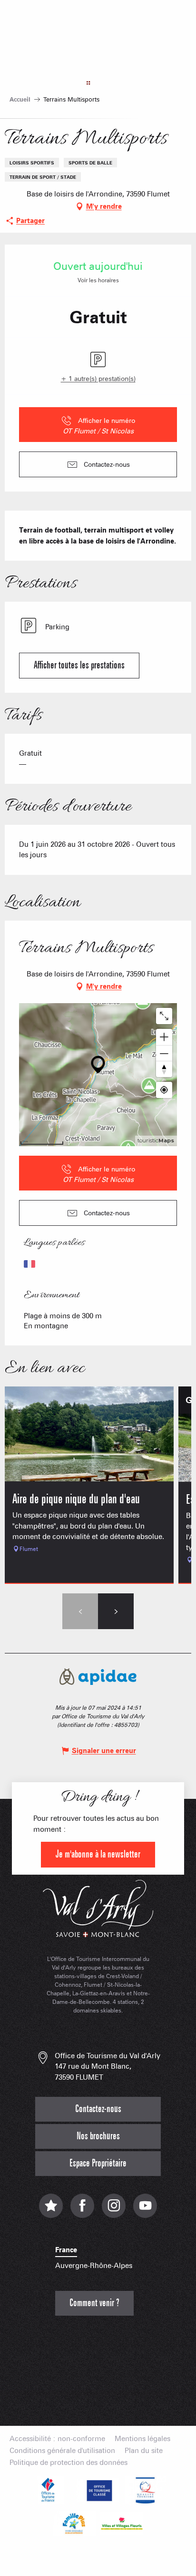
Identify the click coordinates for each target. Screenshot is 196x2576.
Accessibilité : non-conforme (57, 2439)
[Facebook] (82, 2211)
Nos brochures (98, 2136)
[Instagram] (114, 2211)
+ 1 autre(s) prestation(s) (98, 379)
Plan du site (144, 2451)
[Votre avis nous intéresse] (51, 2211)
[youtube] (145, 2211)
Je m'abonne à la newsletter (98, 1854)
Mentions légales (142, 2439)
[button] (79, 666)
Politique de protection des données (69, 2463)
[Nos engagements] (98, 2490)
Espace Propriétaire (98, 2163)
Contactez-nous (98, 2109)
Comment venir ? (94, 2303)
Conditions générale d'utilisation (62, 2451)
